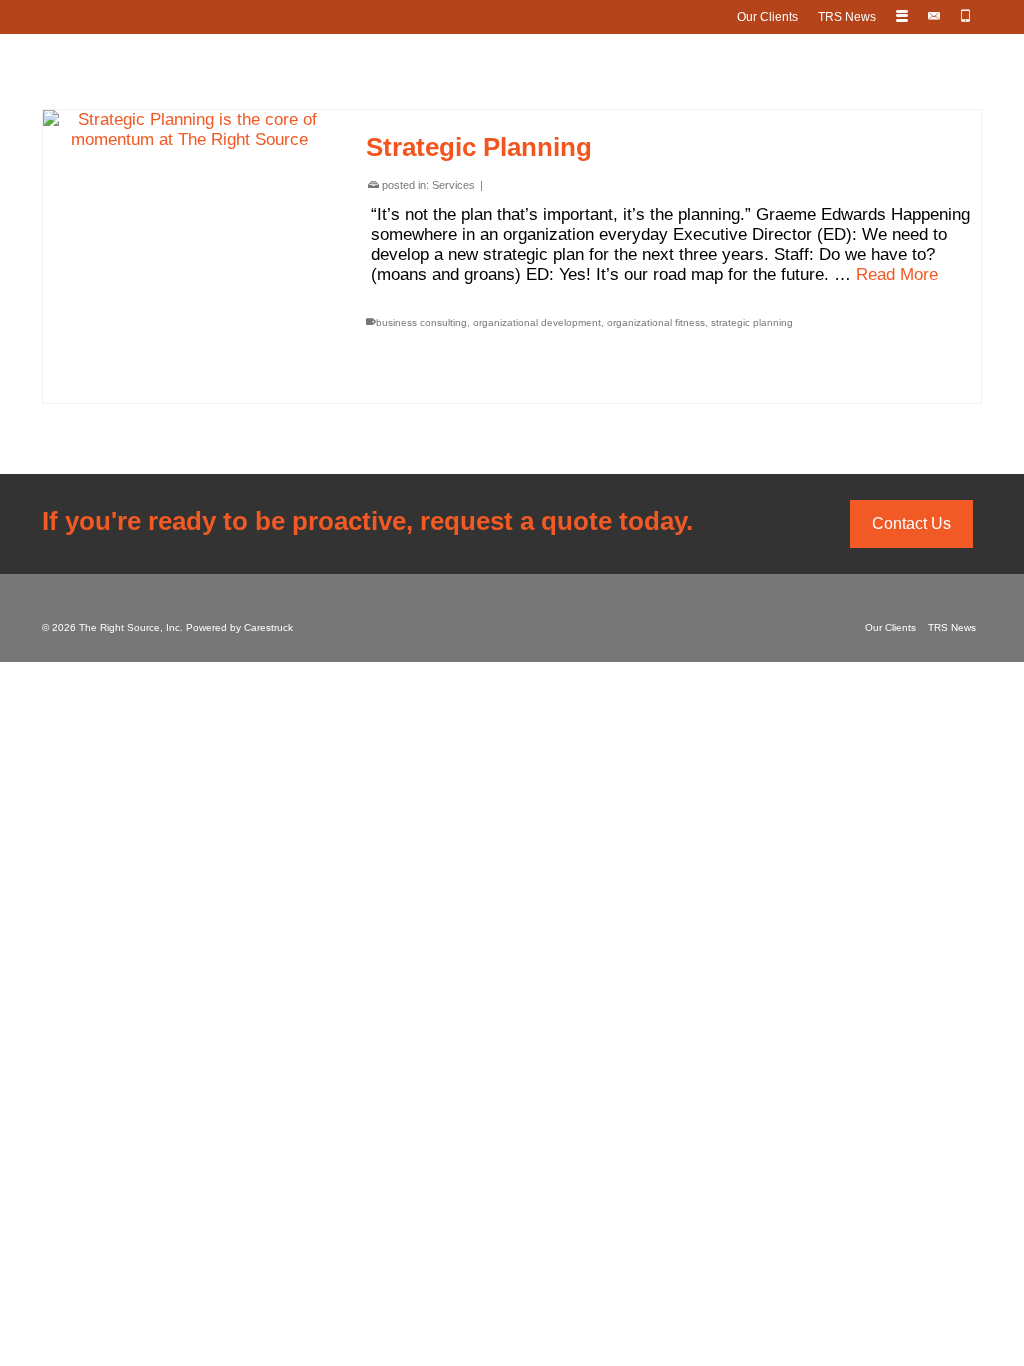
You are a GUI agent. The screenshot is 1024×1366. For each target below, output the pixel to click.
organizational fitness (656, 322)
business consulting (421, 322)
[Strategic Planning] (189, 256)
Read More (897, 274)
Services (453, 185)
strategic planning (752, 322)
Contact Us (911, 523)
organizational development (537, 322)
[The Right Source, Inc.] (512, 66)
